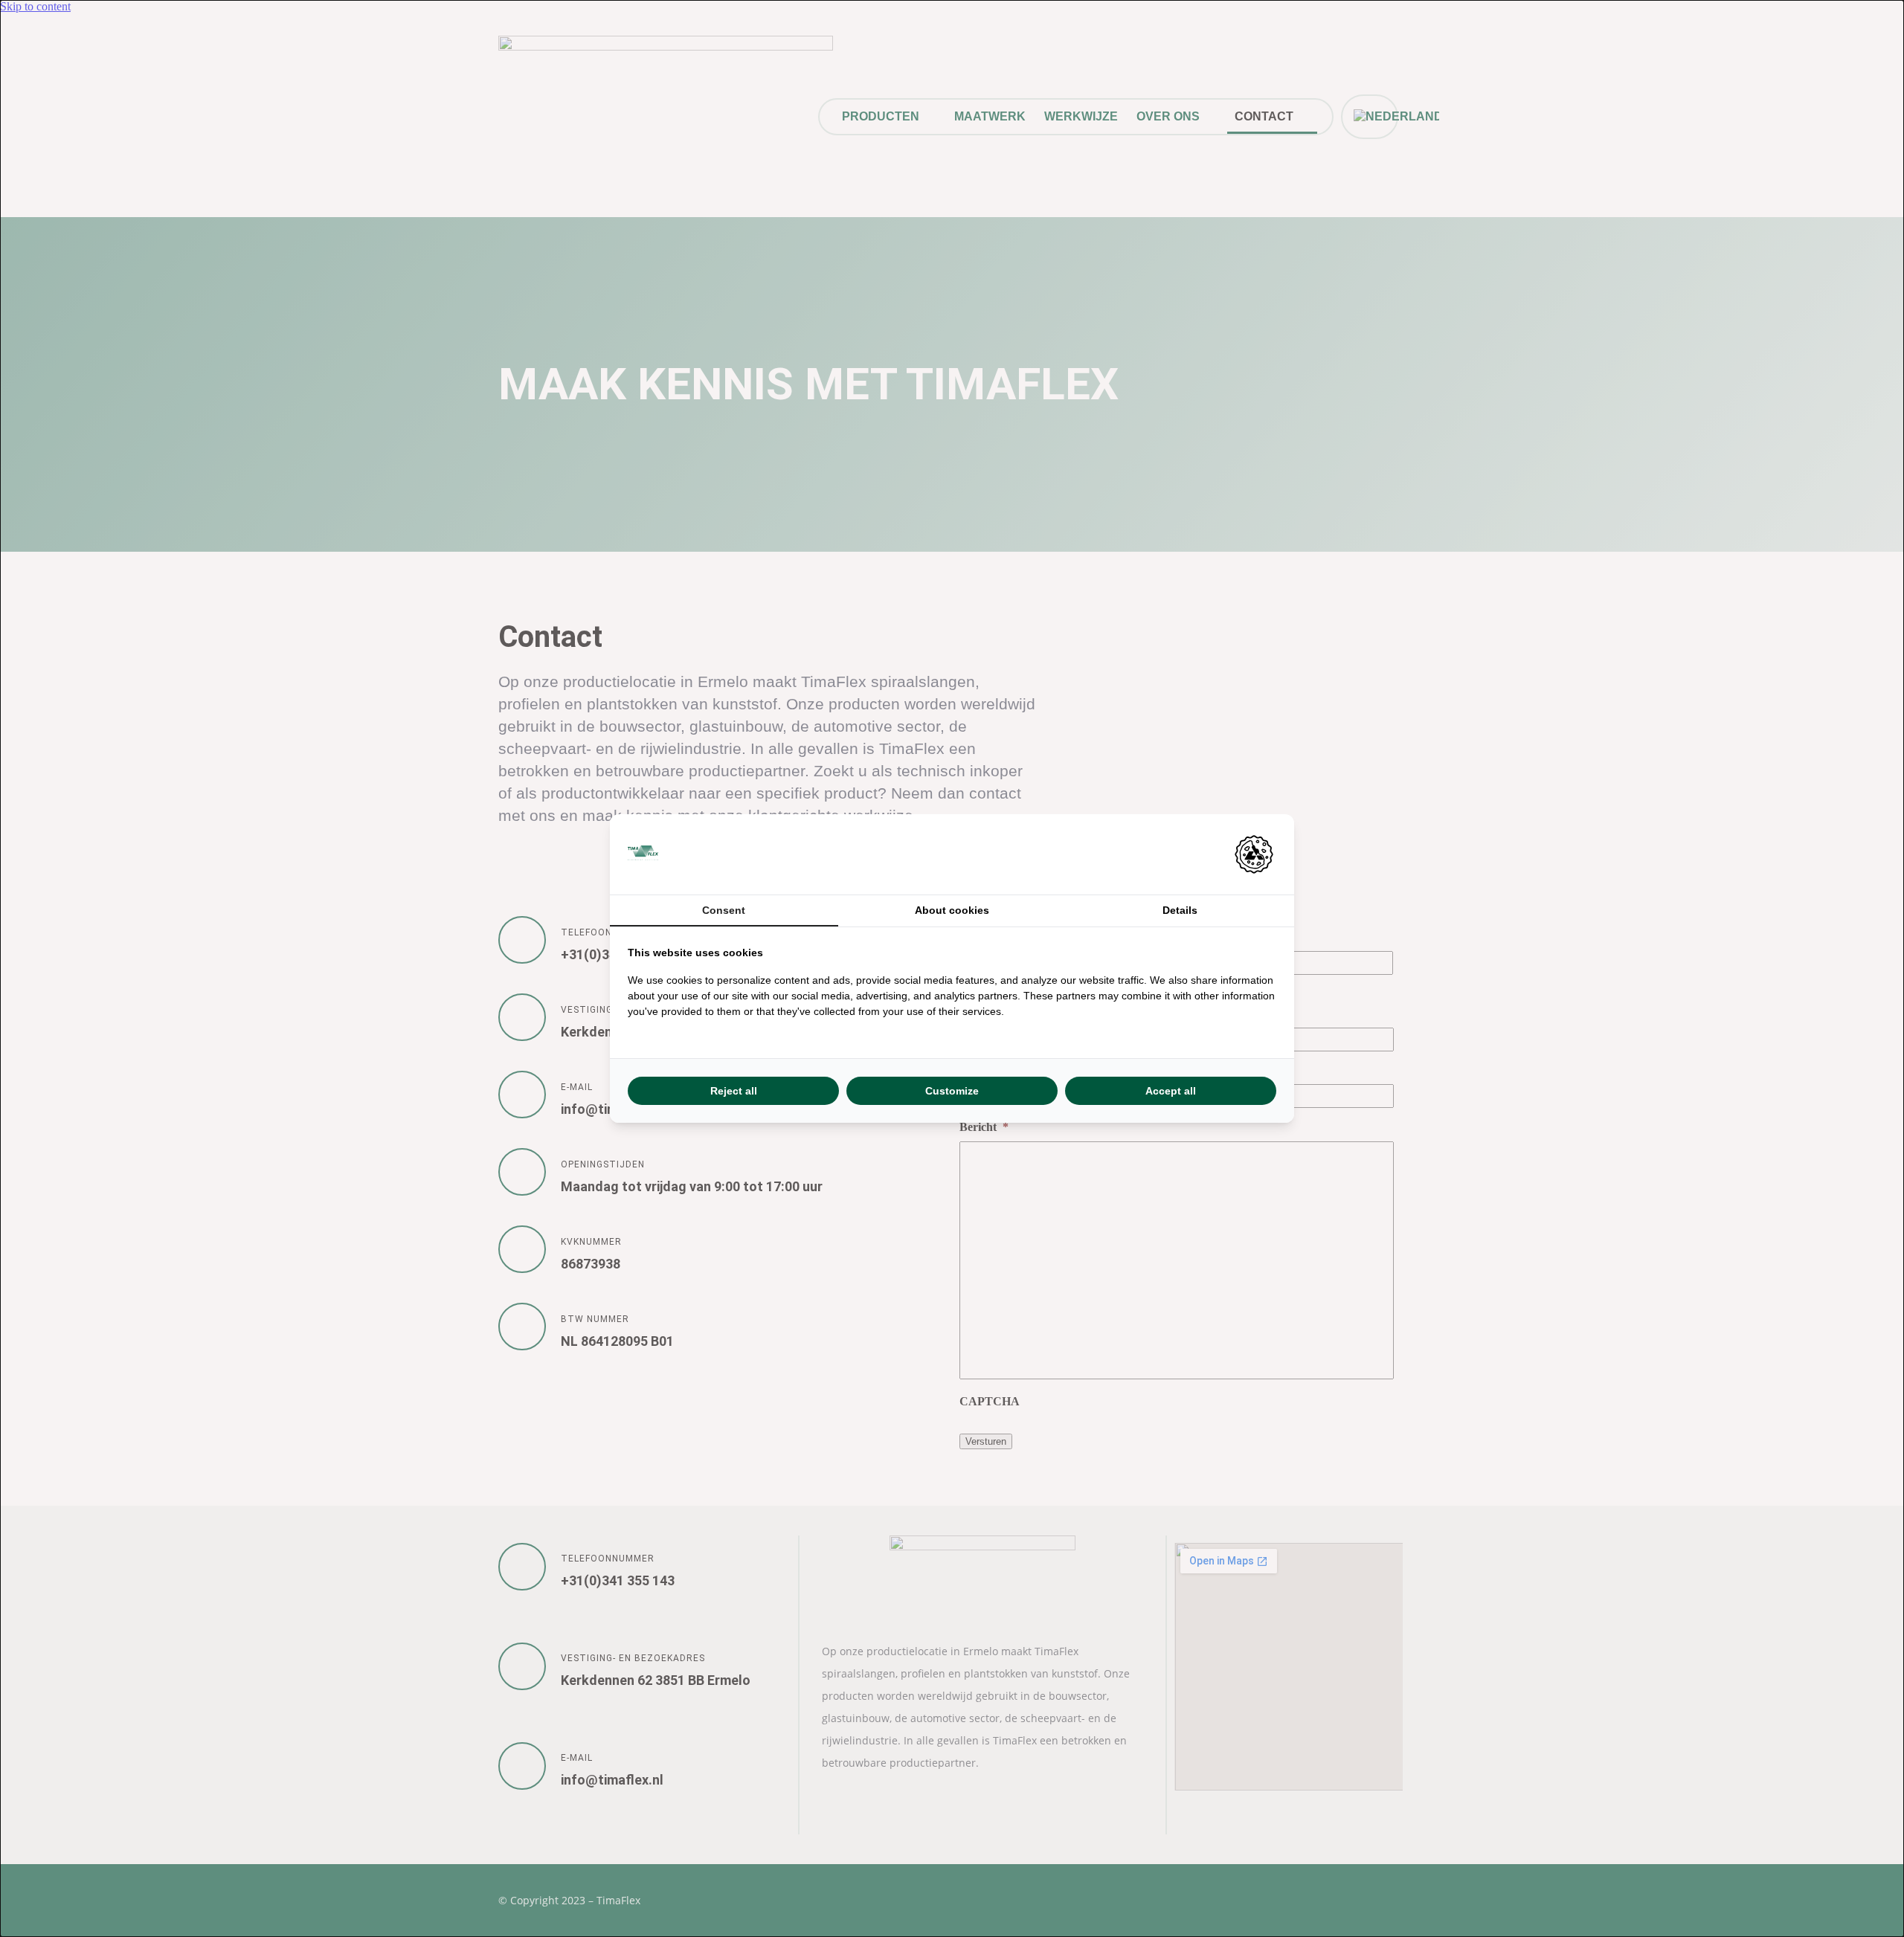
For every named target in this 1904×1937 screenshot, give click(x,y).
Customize (952, 1091)
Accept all (1171, 1091)
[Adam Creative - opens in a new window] (1254, 854)
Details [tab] (1180, 910)
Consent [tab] (724, 910)
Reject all (734, 1091)
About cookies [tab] (952, 910)
